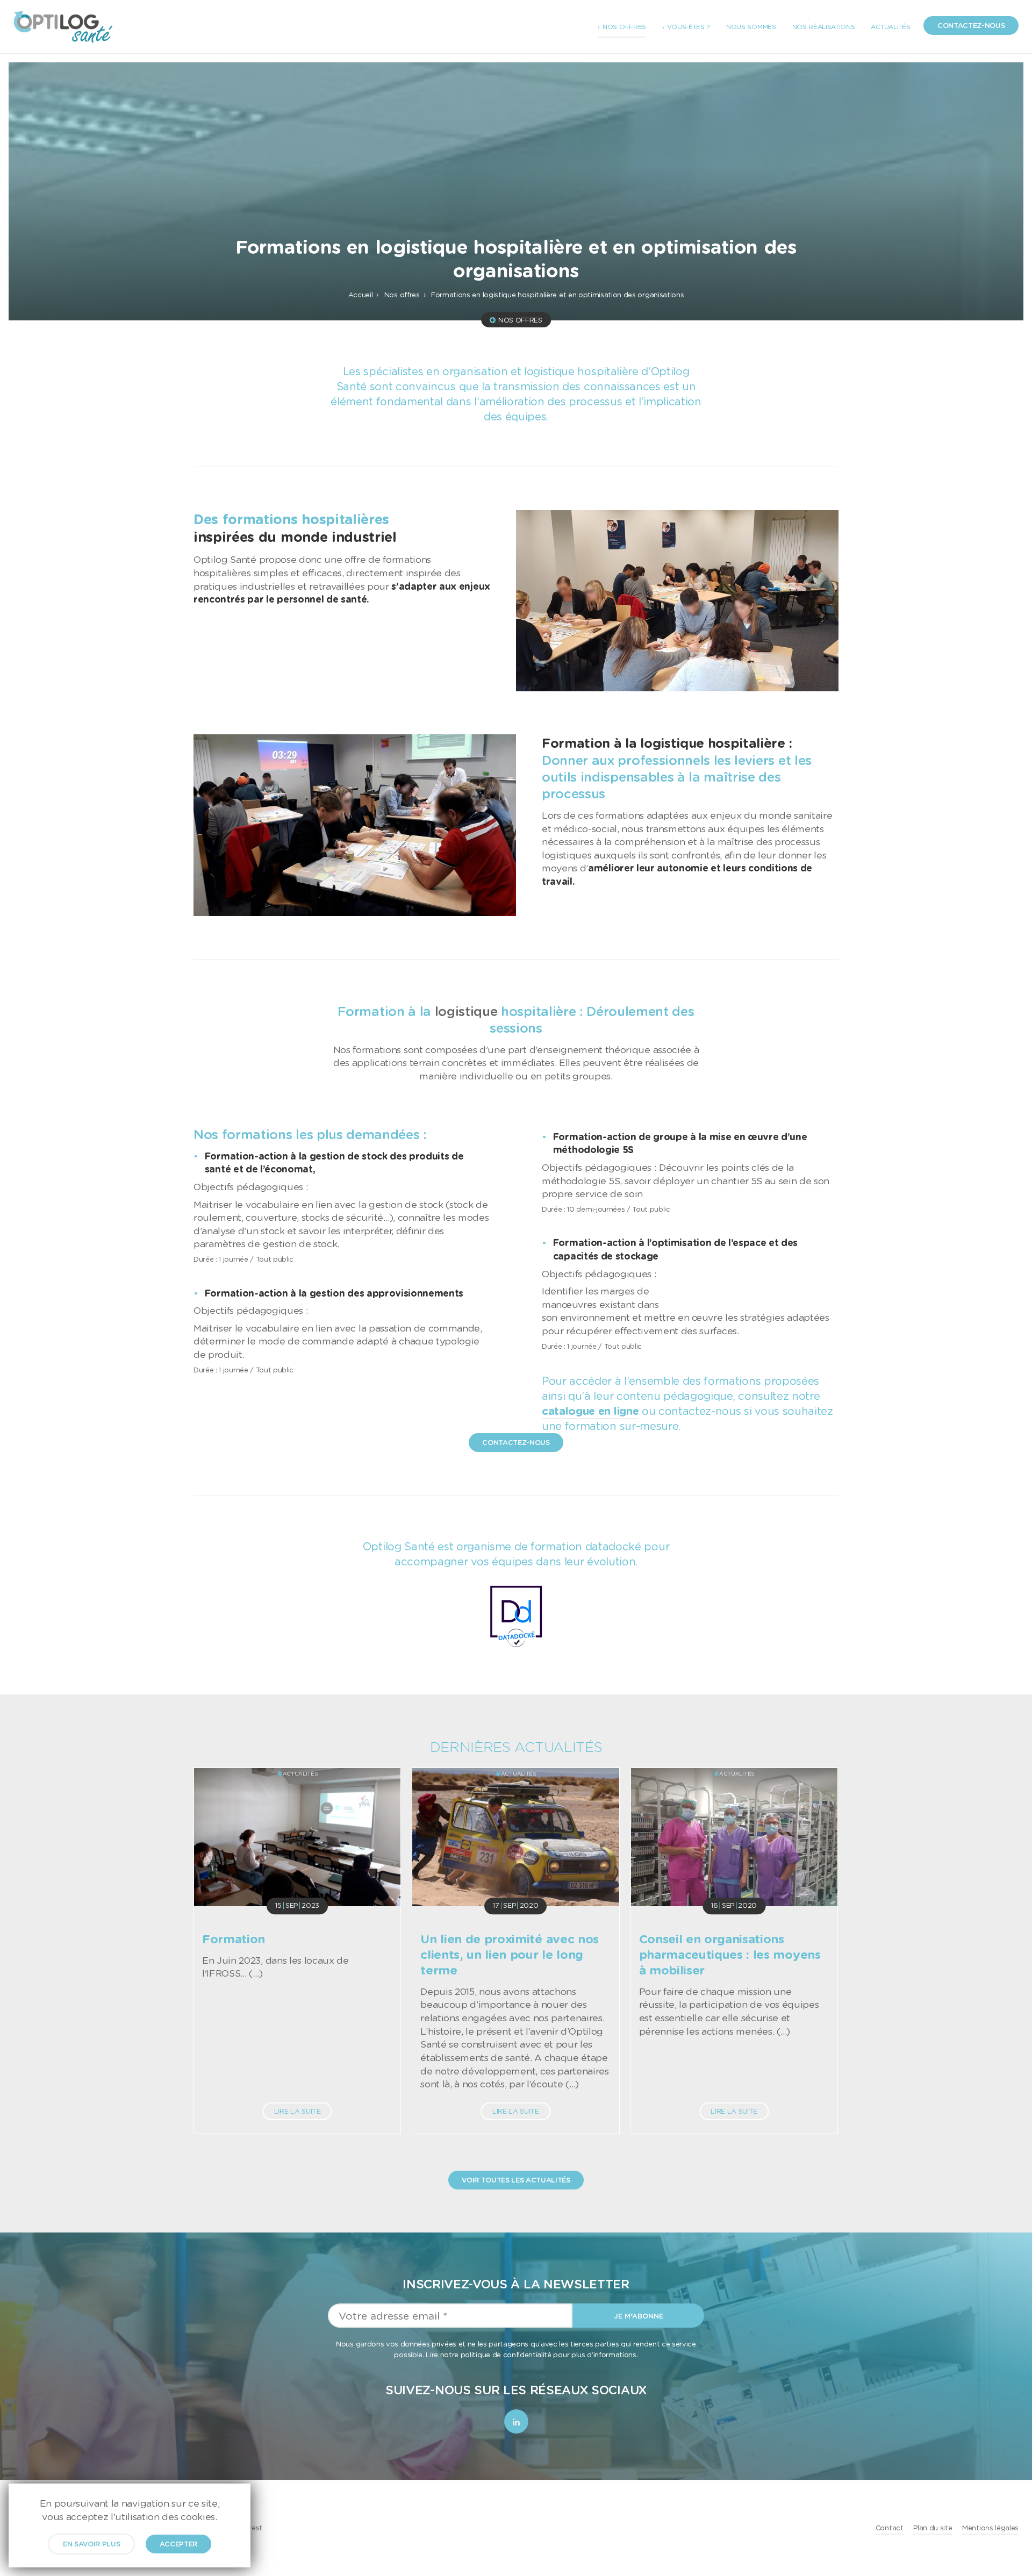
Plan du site (933, 2528)
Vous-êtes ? (689, 27)
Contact (890, 2528)
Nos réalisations (824, 27)
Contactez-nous (971, 25)
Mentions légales (990, 2528)
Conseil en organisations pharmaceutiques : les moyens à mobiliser (730, 1954)
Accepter (178, 2544)
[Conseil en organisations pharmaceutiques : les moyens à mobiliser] (734, 1837)
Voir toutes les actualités (516, 2180)
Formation (234, 1939)
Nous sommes (751, 27)
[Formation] (297, 1837)
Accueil (361, 295)
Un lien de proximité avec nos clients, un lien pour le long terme (510, 1954)
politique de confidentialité (506, 2354)
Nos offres (624, 27)
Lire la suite (298, 2111)
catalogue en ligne (590, 1411)
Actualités (890, 27)
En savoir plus (92, 2544)
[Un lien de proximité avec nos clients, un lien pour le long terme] (515, 1837)
